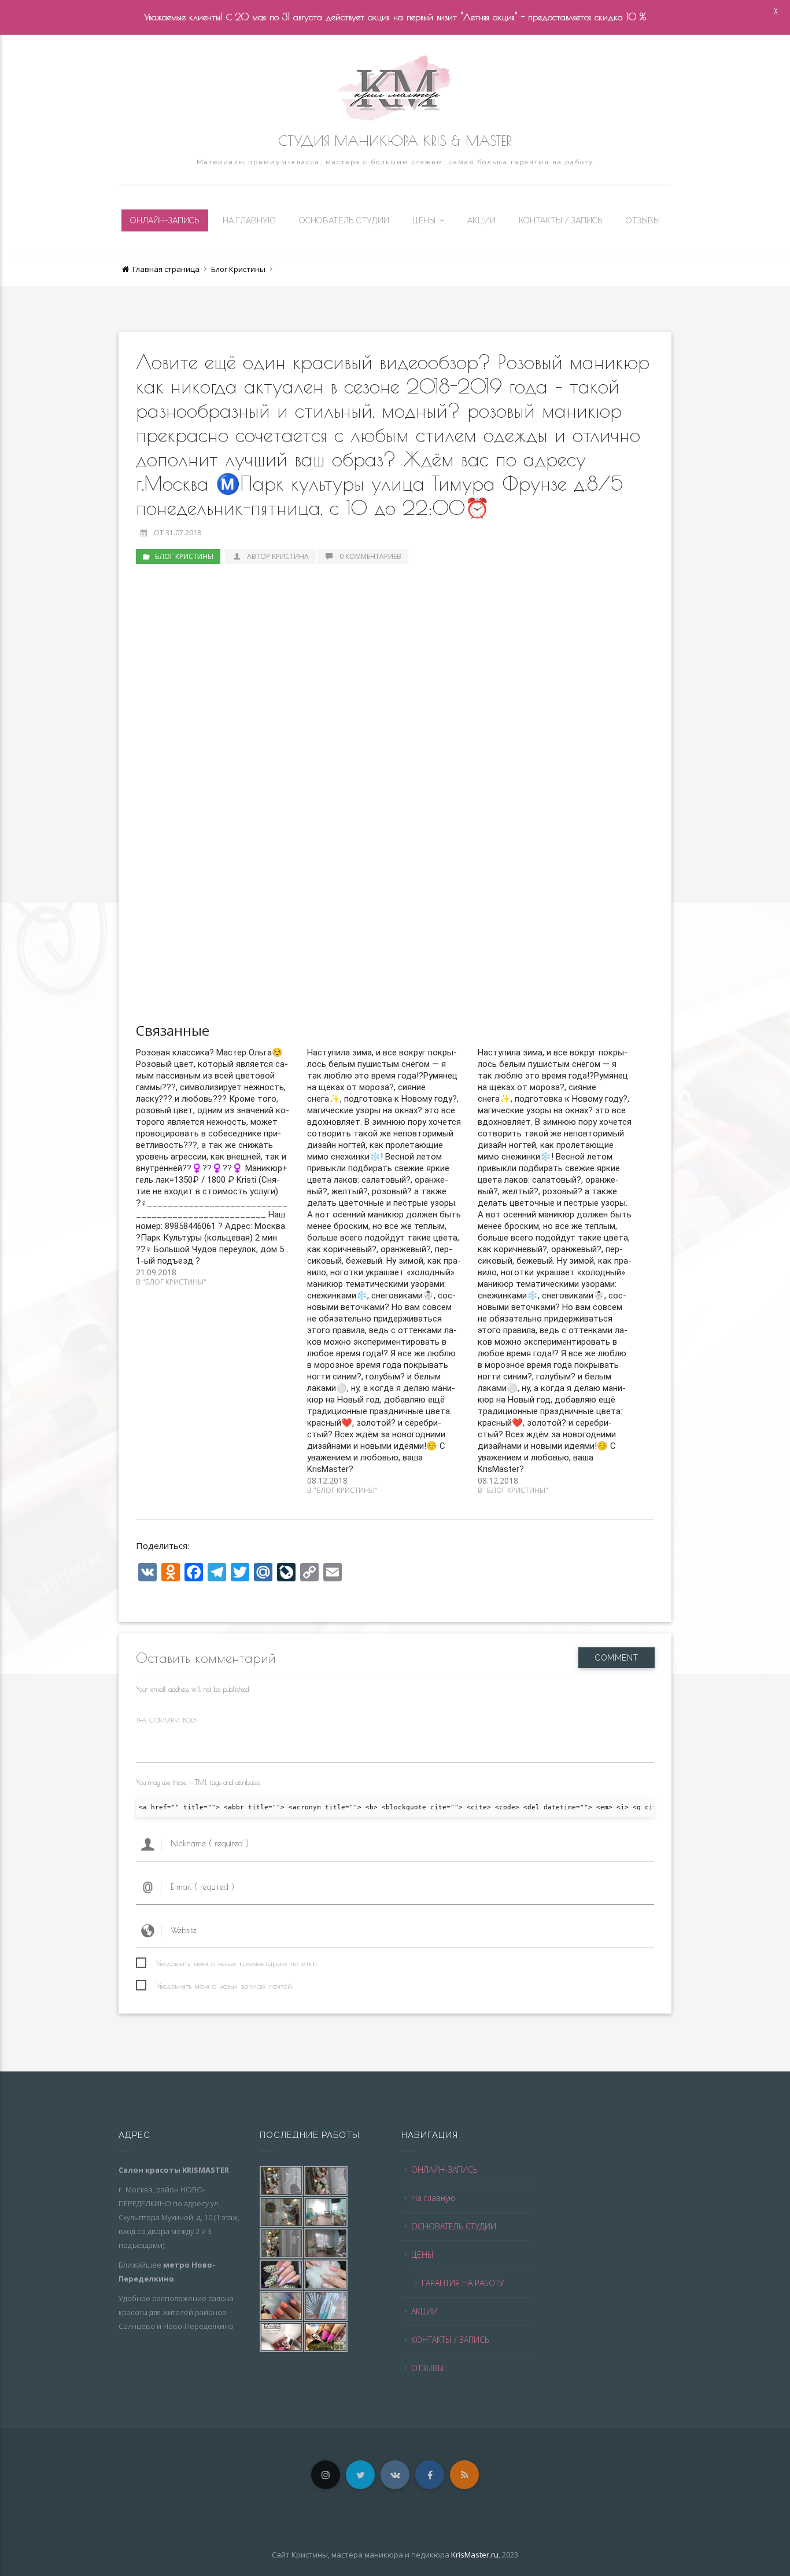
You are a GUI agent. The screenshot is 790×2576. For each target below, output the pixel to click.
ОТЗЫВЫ (643, 220)
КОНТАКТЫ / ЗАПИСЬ (561, 220)
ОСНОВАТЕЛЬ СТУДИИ (344, 220)
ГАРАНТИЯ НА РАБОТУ (463, 2283)
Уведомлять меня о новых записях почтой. (225, 1986)
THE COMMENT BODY (166, 1720)
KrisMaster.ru (475, 2555)
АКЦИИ (481, 220)
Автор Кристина (278, 556)
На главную (249, 220)
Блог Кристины (238, 269)
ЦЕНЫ (424, 220)
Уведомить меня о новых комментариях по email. (237, 1963)
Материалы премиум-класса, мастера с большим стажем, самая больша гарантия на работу (395, 162)
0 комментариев (370, 556)
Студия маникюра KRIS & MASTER (395, 141)
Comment (617, 1658)
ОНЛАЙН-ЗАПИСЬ (165, 220)
